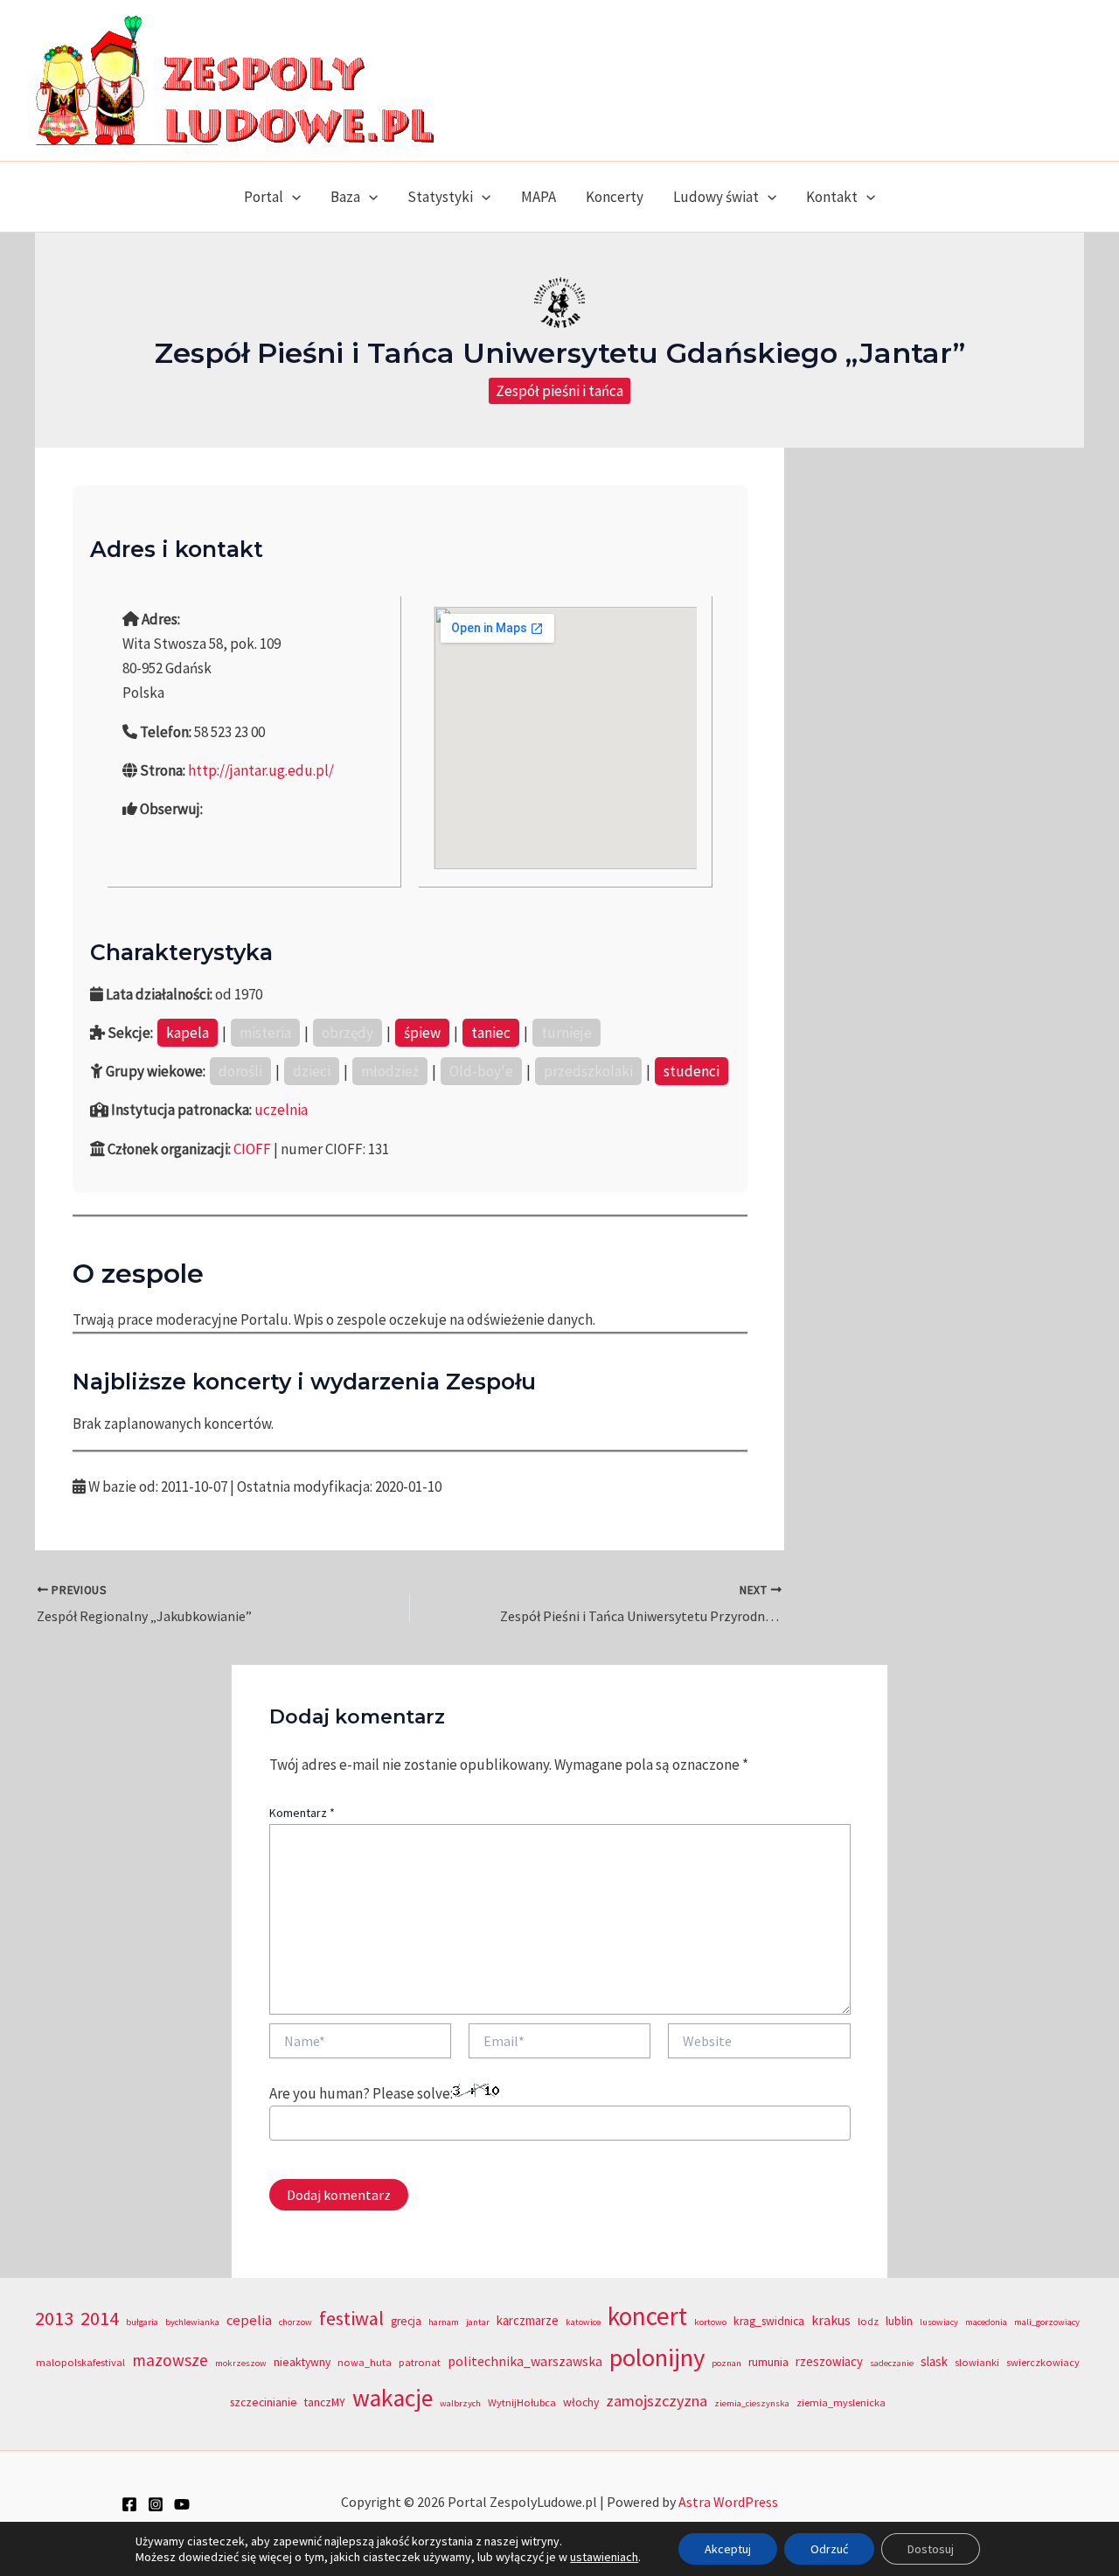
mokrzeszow (241, 2363)
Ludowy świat (716, 197)
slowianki (977, 2362)
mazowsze (170, 2360)
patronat (420, 2362)
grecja (406, 2321)
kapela (188, 1033)
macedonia (986, 2322)
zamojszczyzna (657, 2401)
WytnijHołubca (522, 2402)
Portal (264, 197)
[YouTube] (182, 2504)
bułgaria (142, 2322)
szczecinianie (264, 2402)
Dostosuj (931, 2549)
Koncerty (615, 197)
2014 (100, 2318)
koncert (647, 2316)
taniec (491, 1033)
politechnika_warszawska (525, 2361)
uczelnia (281, 1110)
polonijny (657, 2357)
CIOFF (252, 1149)
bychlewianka (192, 2322)
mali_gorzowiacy (1047, 2322)
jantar (478, 2322)
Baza (345, 197)
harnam (444, 2322)
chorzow (295, 2322)
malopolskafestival (80, 2362)
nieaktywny (302, 2362)
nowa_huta (365, 2362)
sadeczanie (892, 2363)
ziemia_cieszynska (752, 2403)
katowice (583, 2322)
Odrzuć (829, 2549)
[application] (292, 197)
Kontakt (832, 197)
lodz (868, 2321)
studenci (692, 1071)
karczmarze (528, 2320)
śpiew (422, 1033)
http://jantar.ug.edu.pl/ (261, 770)
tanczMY (325, 2402)
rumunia (768, 2362)
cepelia (249, 2320)
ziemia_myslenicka (841, 2402)
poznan (726, 2363)
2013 (54, 2318)
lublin (899, 2321)
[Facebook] (129, 2504)
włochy (581, 2402)
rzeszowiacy (829, 2361)
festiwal (351, 2318)
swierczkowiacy (1043, 2362)
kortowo (710, 2322)
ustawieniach (604, 2557)
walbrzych (460, 2403)
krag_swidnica (769, 2321)
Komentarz (302, 1813)
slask (934, 2361)
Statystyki (440, 197)
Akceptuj (728, 2549)
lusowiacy (939, 2322)
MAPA (539, 197)
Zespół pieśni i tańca (559, 391)
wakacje (393, 2398)
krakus (831, 2320)
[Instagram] (156, 2504)
